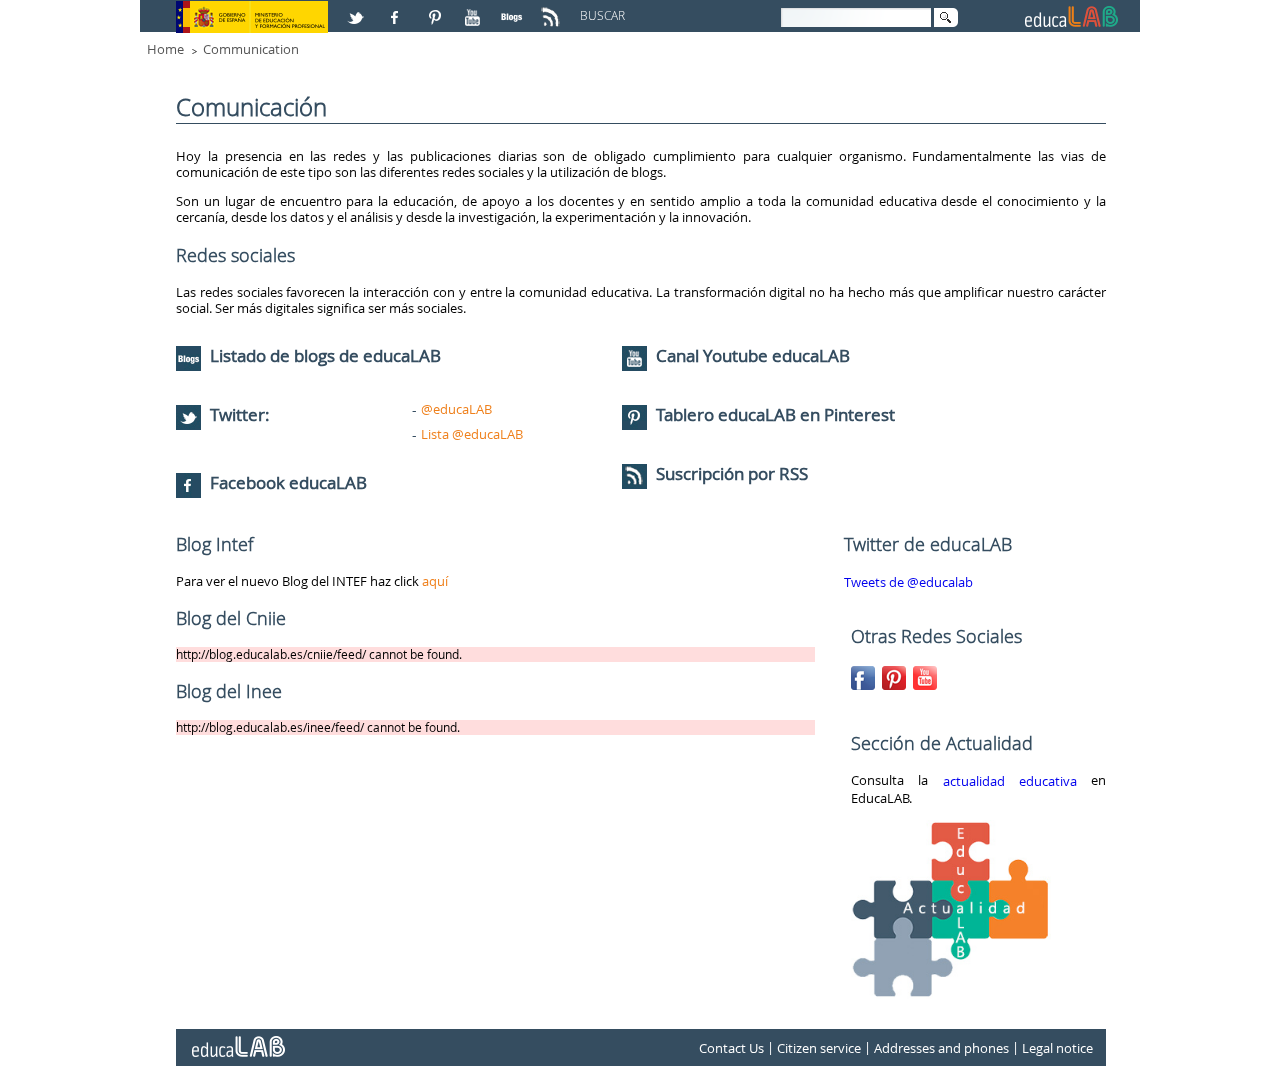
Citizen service (819, 1048)
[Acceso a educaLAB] (237, 1039)
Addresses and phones (941, 1048)
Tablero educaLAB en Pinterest (775, 414)
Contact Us (731, 1048)
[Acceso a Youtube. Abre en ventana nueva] (475, 9)
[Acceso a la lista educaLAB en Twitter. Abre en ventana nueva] (358, 9)
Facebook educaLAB (288, 482)
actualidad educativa (1010, 781)
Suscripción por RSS (730, 473)
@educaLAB (456, 409)
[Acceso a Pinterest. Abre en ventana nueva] (436, 9)
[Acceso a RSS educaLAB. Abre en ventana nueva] (553, 9)
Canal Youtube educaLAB (753, 355)
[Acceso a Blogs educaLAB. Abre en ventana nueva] (514, 9)
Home (165, 49)
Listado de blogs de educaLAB (323, 355)
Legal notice (1057, 1048)
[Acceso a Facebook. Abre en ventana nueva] (397, 9)
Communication (251, 49)
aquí (435, 581)
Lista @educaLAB (472, 434)
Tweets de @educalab (908, 582)
